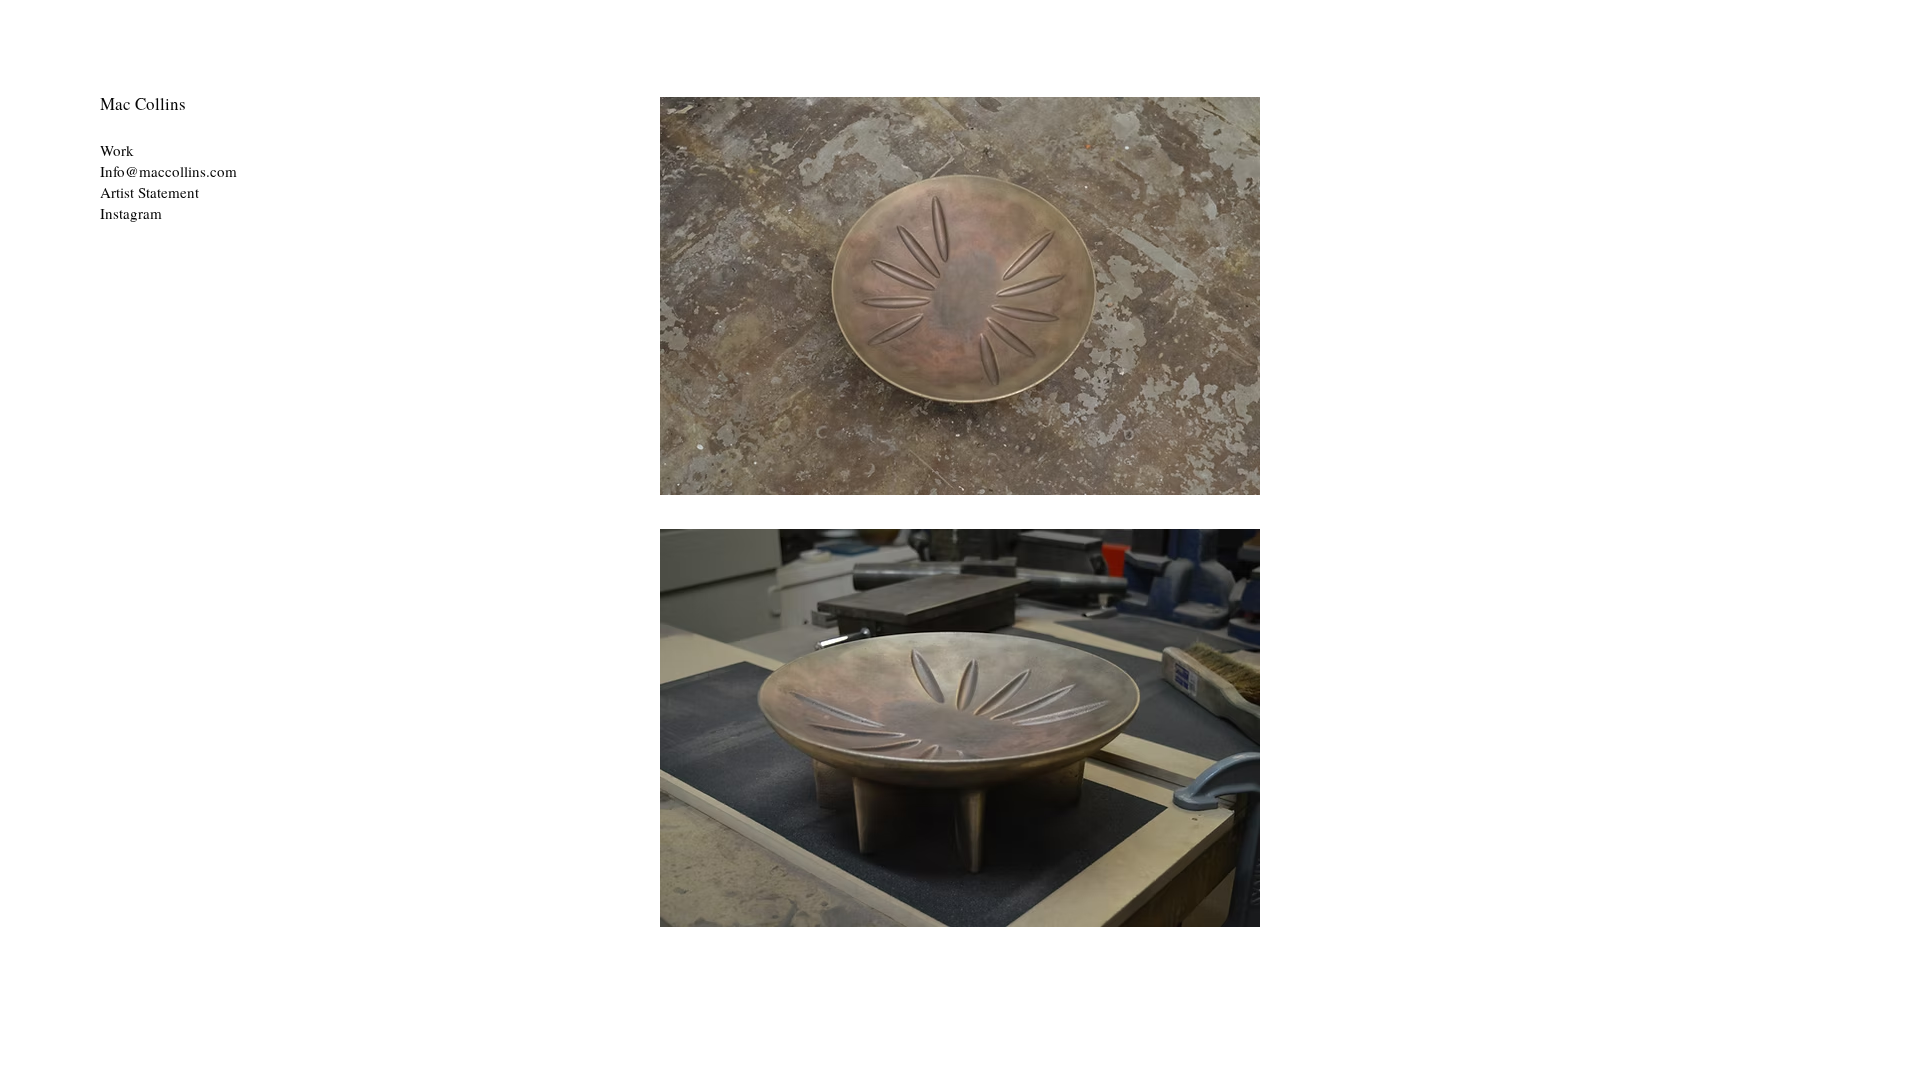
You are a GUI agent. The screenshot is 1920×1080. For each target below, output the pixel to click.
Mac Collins (143, 103)
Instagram (133, 213)
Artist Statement (149, 192)
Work (117, 150)
